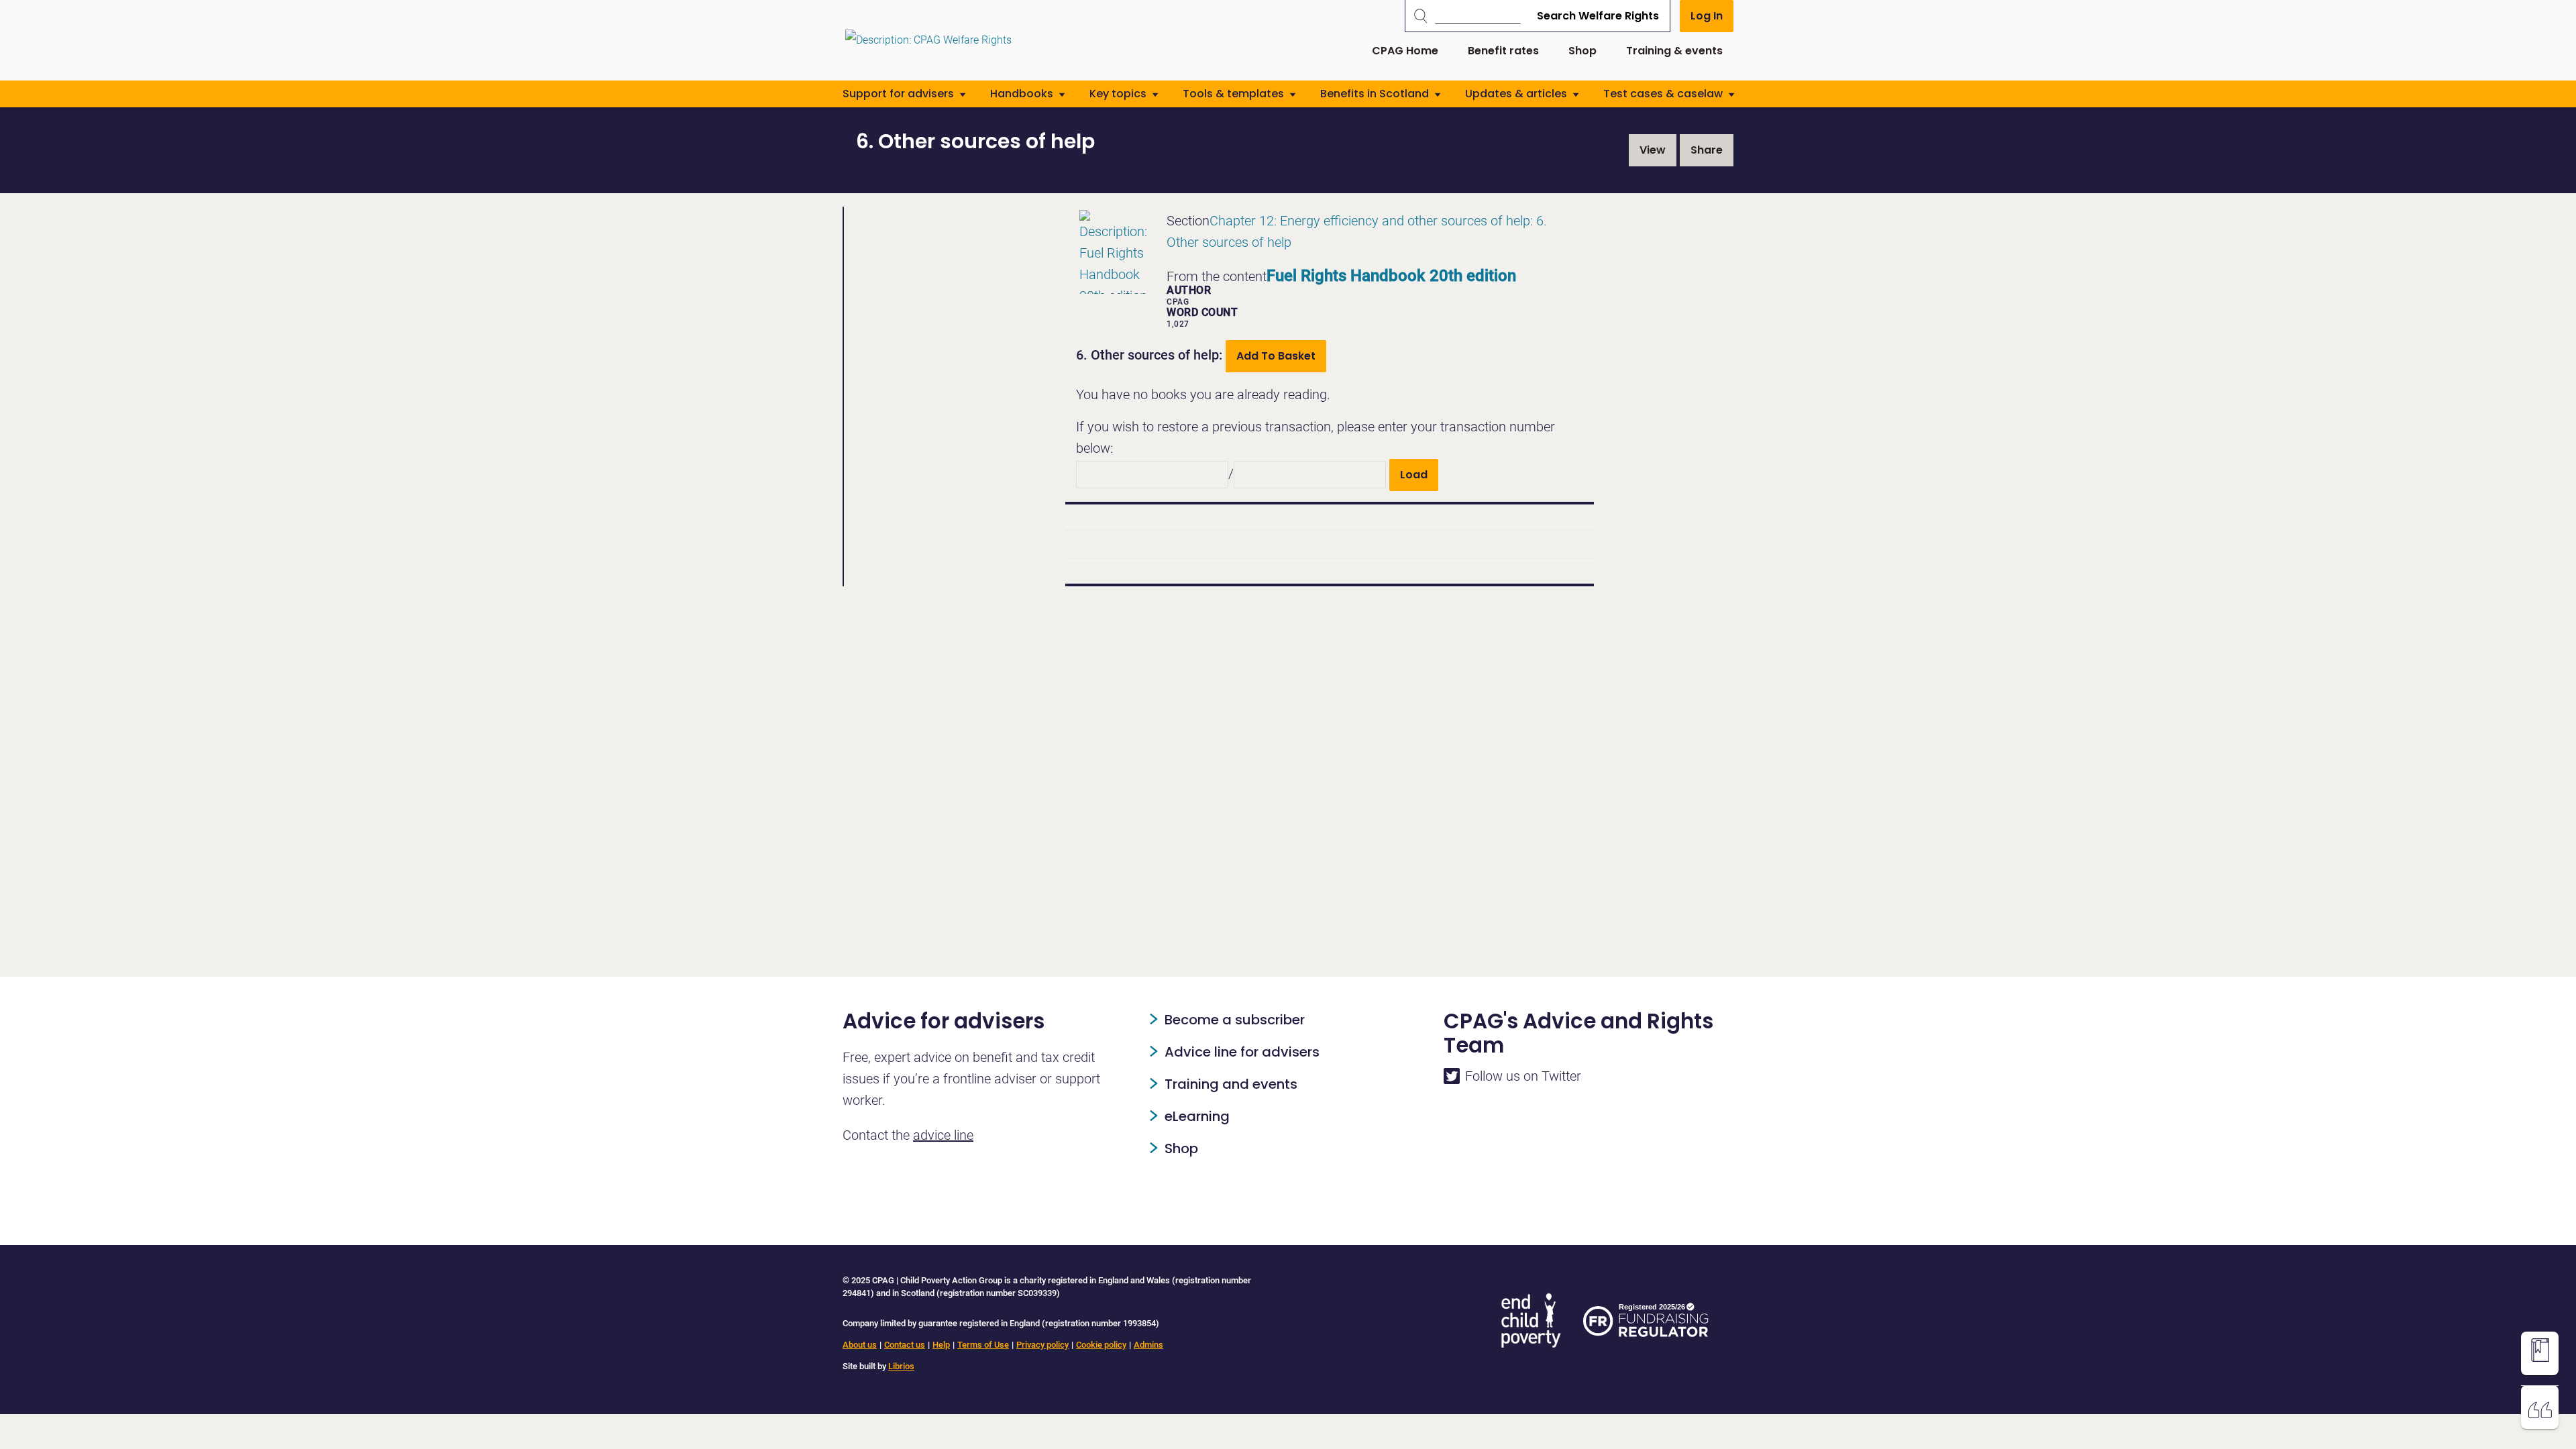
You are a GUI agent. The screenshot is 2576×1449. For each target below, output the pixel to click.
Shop (1582, 51)
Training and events (1231, 1084)
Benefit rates (1503, 51)
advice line (943, 1135)
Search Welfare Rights (1598, 16)
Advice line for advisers (1242, 1052)
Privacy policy (1042, 1345)
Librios (901, 1366)
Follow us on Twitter (1523, 1076)
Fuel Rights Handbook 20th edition (1391, 276)
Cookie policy (1101, 1345)
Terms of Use (983, 1345)
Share (1707, 150)
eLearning (1197, 1116)
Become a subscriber (1235, 1020)
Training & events (1674, 51)
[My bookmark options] (2540, 1350)
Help (941, 1345)
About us (860, 1345)
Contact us (905, 1345)
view (1653, 150)
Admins (1148, 1345)
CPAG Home (1405, 51)
